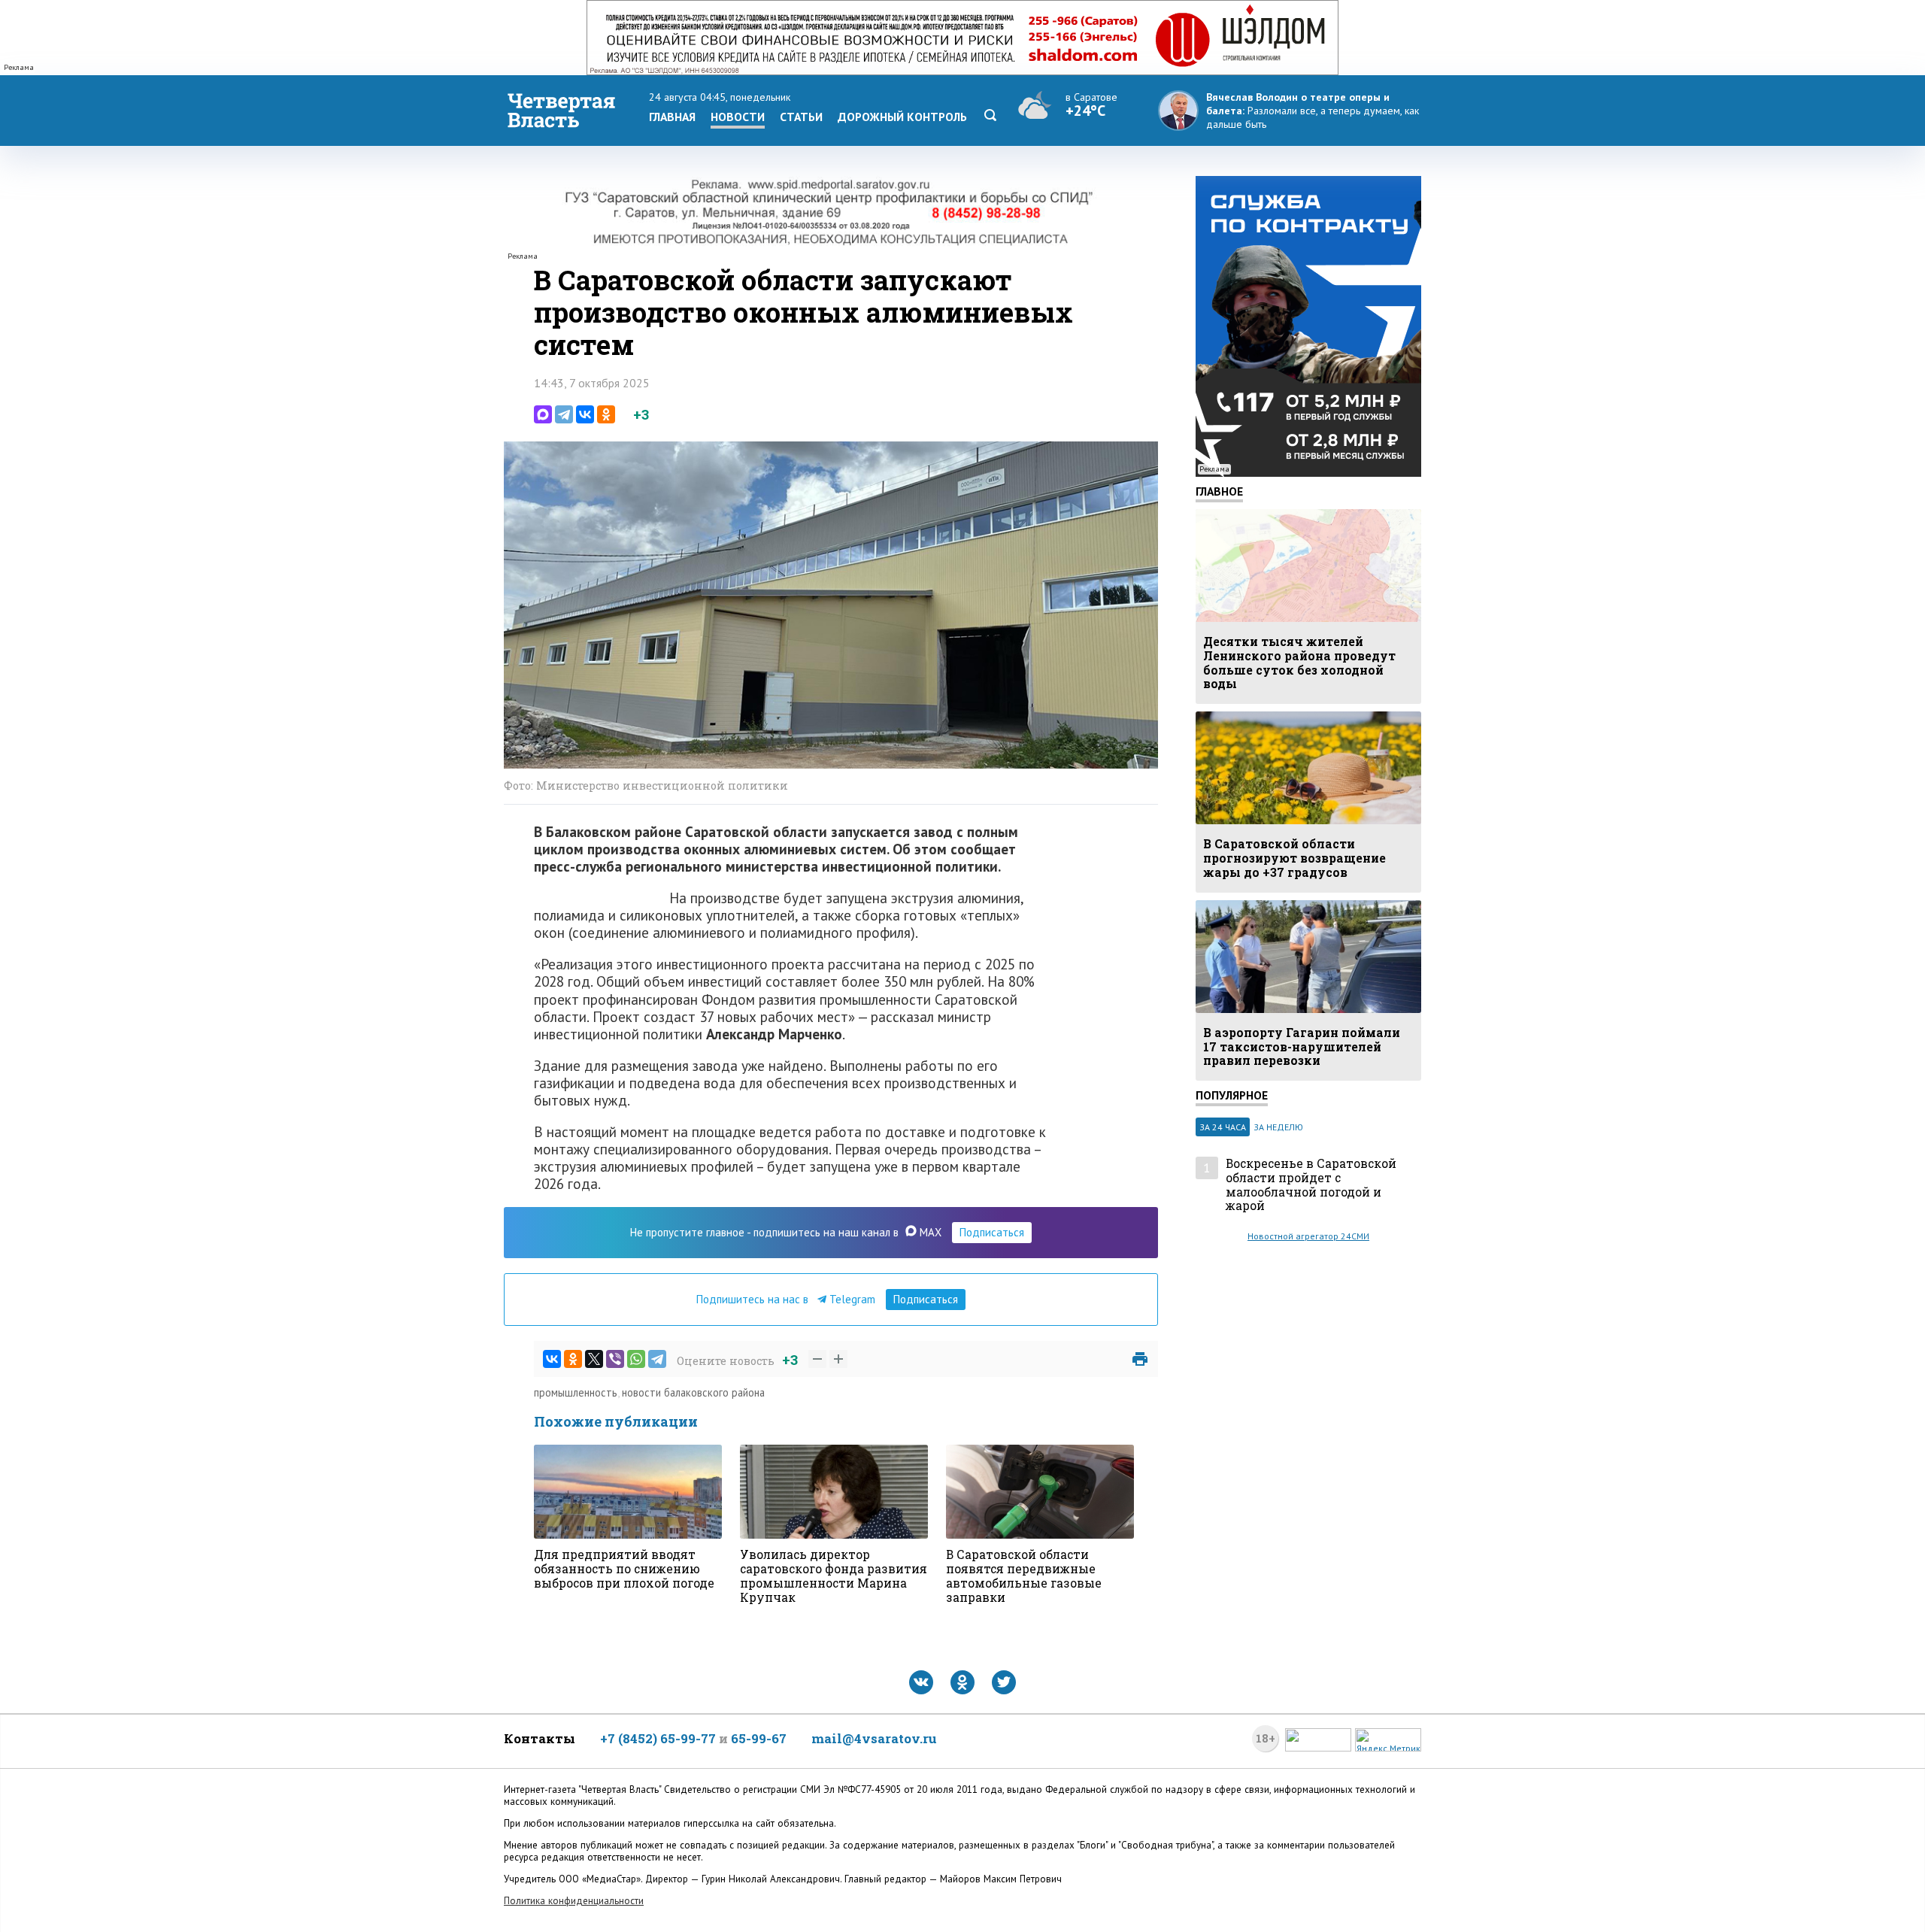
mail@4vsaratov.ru (874, 1738)
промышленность (576, 1392)
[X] (594, 1359)
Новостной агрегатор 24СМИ (1308, 1236)
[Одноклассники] (606, 414)
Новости (738, 117)
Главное (1219, 491)
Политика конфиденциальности (574, 1901)
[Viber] (615, 1359)
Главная (672, 117)
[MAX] (543, 414)
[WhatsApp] (636, 1359)
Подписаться (992, 1232)
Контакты (540, 1738)
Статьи (801, 117)
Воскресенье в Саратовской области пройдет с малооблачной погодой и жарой (1311, 1185)
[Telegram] (564, 414)
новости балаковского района (693, 1392)
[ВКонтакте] (585, 414)
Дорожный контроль (902, 117)
